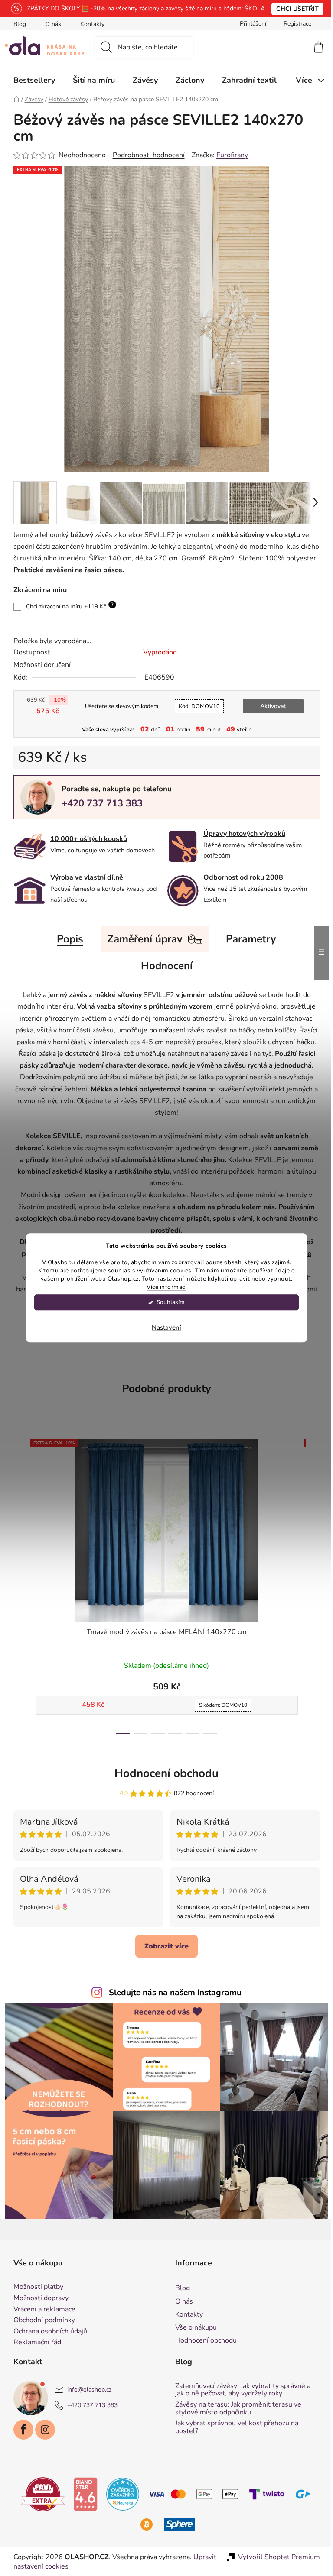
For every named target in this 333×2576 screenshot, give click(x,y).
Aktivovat (270, 706)
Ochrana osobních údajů (47, 2332)
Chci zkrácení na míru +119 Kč (66, 606)
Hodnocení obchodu (163, 1773)
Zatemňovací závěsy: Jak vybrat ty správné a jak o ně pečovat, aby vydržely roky (240, 2390)
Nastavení (163, 1328)
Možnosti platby (35, 2287)
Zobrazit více (163, 1946)
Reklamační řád (34, 2343)
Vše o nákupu (193, 2327)
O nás (50, 24)
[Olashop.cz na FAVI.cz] (40, 2494)
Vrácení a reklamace (41, 2310)
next (310, 1584)
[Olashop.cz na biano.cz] (82, 2494)
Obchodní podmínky (41, 2320)
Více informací (163, 1287)
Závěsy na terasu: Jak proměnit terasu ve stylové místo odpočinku (235, 2409)
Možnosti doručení (39, 665)
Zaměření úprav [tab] (142, 939)
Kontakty (89, 24)
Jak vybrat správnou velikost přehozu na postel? (234, 2427)
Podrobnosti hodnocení (145, 155)
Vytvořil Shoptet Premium (276, 2557)
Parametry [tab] (248, 939)
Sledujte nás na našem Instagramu (172, 1993)
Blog (16, 24)
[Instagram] (42, 2430)
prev (17, 1584)
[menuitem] (31, 80)
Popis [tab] (67, 939)
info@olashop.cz (86, 2390)
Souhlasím (168, 1303)
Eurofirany (229, 155)
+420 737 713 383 (99, 803)
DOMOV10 (196, 706)
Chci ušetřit (294, 9)
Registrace (294, 24)
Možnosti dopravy (38, 2298)
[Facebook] (20, 2430)
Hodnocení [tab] (163, 966)
